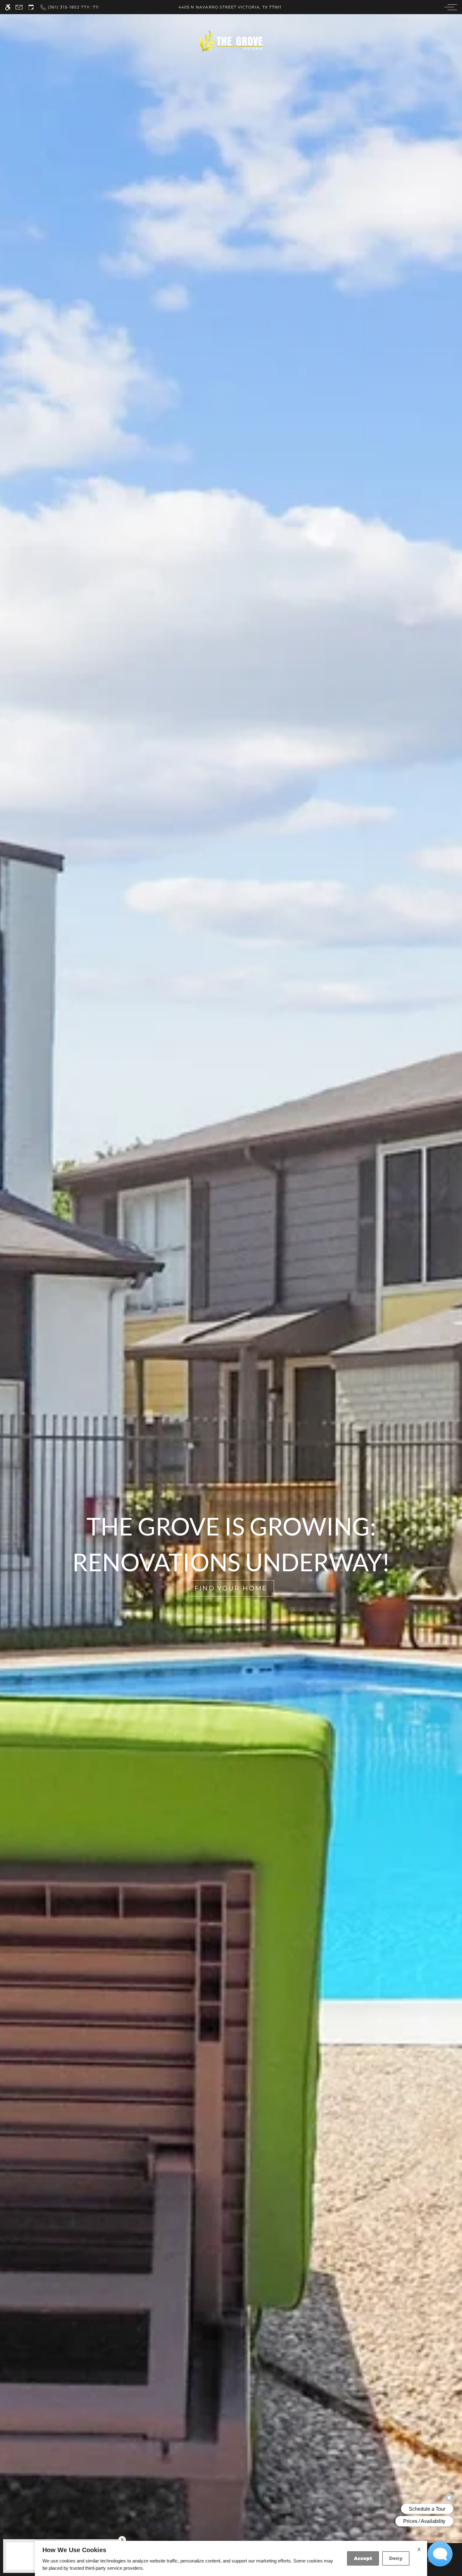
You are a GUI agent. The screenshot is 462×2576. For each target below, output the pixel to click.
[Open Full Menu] (449, 7)
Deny (396, 2558)
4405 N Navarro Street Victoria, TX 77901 (230, 7)
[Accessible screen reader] (8, 7)
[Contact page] (19, 7)
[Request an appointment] (31, 7)
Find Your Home (231, 1588)
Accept (363, 2558)
